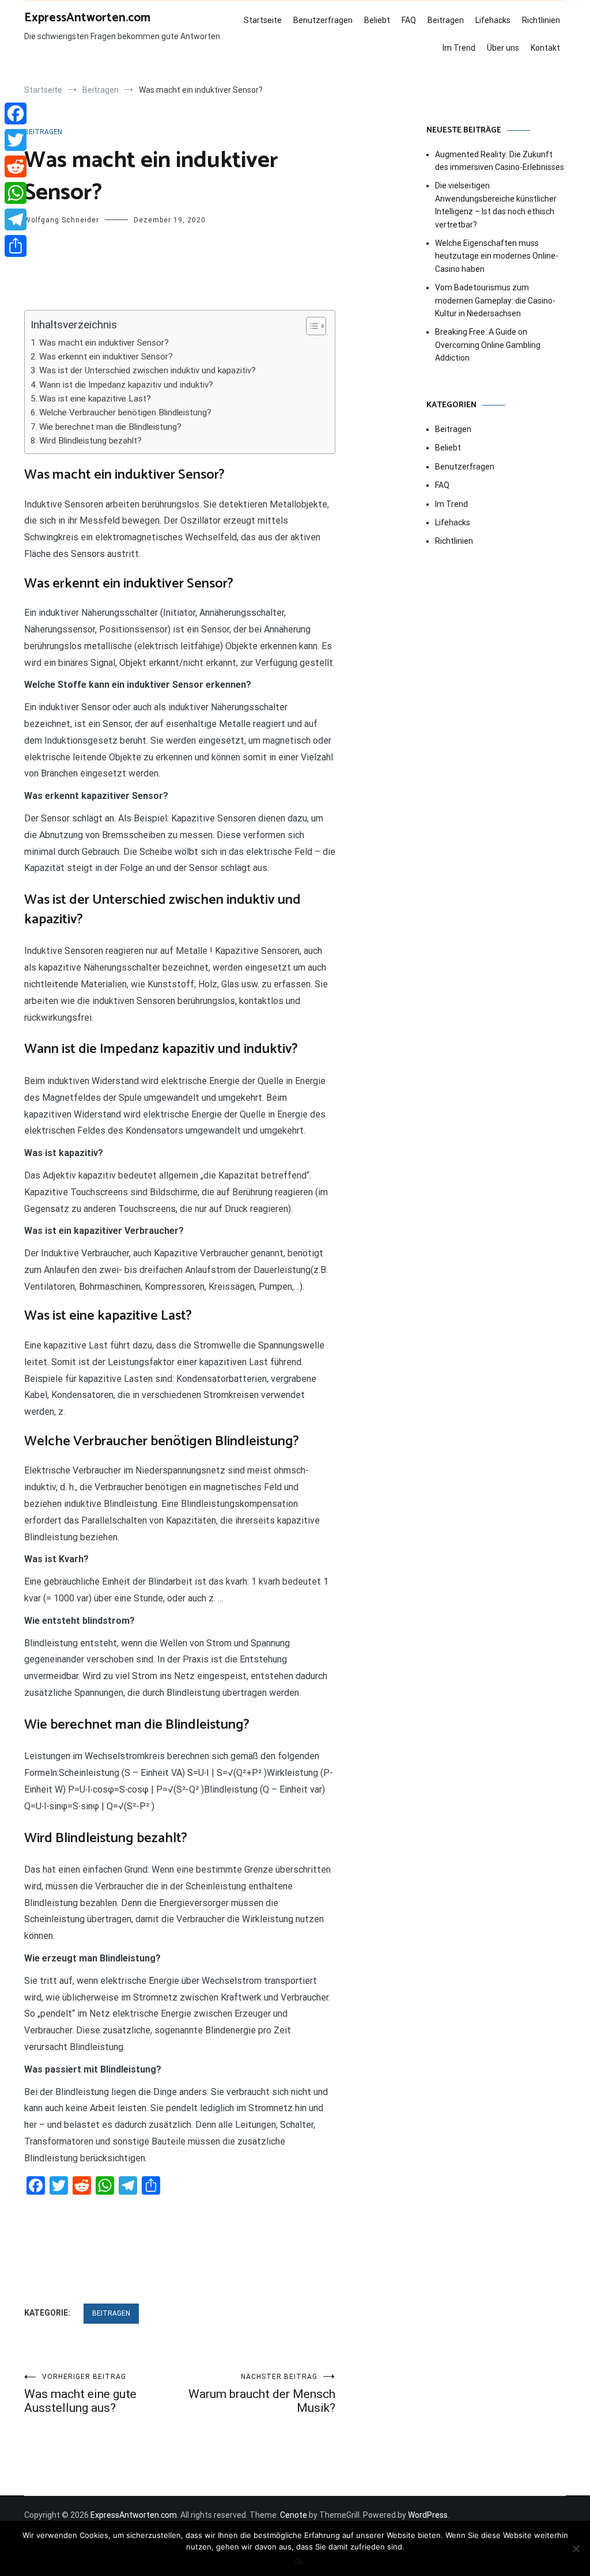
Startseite (263, 20)
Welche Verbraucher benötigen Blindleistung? (125, 412)
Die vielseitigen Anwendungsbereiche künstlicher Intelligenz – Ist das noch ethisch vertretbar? (496, 205)
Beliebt (377, 20)
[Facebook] (16, 113)
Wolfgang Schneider (62, 220)
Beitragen (446, 20)
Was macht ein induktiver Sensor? (104, 343)
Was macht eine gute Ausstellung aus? (80, 2394)
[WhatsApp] (16, 193)
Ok (298, 2562)
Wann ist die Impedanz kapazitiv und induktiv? (126, 385)
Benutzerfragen (323, 20)
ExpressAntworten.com (87, 18)
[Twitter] (16, 140)
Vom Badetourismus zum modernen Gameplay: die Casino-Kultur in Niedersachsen (495, 300)
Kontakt (545, 48)
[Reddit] (16, 166)
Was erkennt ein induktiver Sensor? (106, 357)
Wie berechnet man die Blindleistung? (110, 427)
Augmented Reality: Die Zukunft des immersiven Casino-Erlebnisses (500, 161)
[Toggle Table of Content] (310, 326)
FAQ (409, 20)
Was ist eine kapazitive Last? (95, 399)
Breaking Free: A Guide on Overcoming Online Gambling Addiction (488, 345)
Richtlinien (541, 20)
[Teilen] (16, 246)
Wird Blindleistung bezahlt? (90, 441)
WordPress (428, 2515)
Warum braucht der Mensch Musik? (262, 2394)
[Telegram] (16, 219)
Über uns (503, 48)
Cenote (294, 2515)
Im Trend (459, 48)
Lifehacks (493, 20)
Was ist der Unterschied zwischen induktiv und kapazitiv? (147, 370)
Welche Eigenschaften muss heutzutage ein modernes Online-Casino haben (497, 256)
